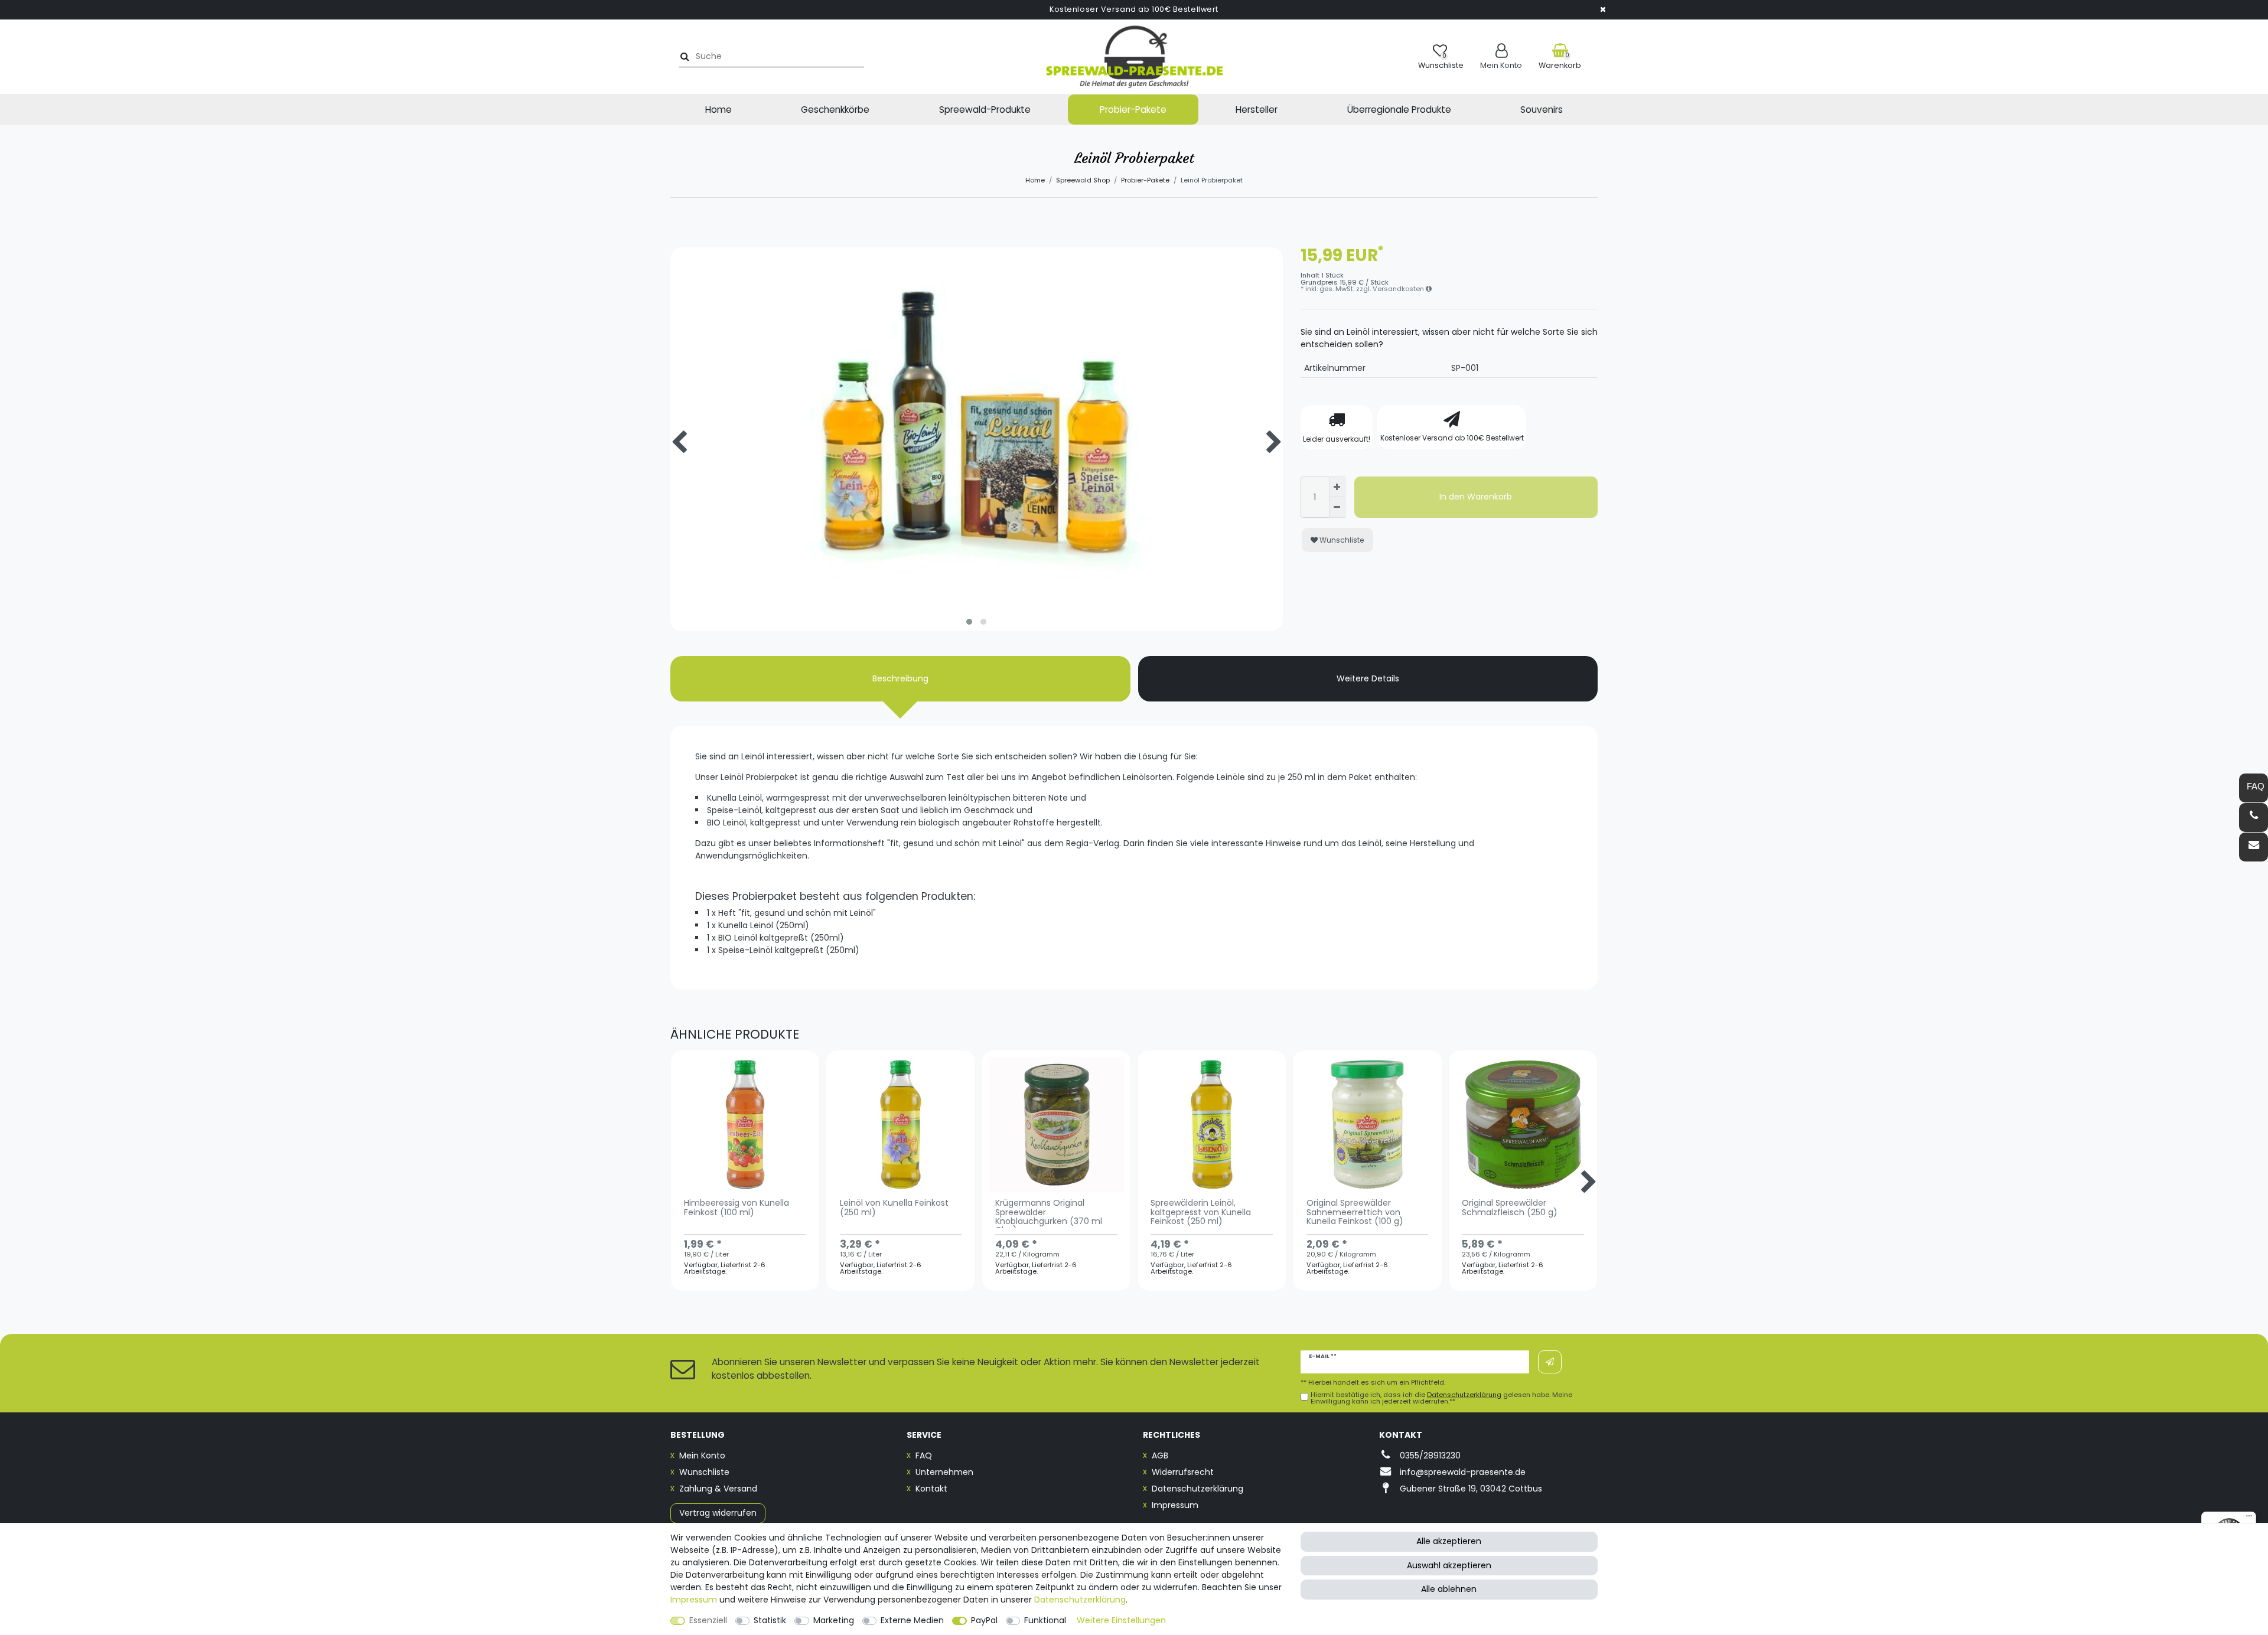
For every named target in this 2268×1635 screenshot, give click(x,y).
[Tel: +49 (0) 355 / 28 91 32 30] (2254, 817)
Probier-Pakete (1133, 110)
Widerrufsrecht (1183, 1472)
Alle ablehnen (1449, 1589)
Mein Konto (702, 1455)
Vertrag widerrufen (718, 1513)
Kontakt (931, 1489)
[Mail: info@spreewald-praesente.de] (2254, 847)
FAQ (924, 1455)
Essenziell (708, 1620)
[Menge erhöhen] (1337, 487)
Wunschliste (1341, 540)
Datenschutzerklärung (1197, 1489)
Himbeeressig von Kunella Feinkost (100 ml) (737, 1208)
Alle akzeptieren (1449, 1541)
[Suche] (683, 56)
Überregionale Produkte (1399, 110)
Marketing (834, 1620)
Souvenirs (1542, 110)
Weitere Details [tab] (1368, 678)
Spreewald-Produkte (985, 110)
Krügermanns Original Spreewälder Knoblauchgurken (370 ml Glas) (1049, 1213)
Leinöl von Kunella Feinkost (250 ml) (894, 1208)
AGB (1160, 1455)
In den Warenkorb (1476, 497)
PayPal (984, 1620)
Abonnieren (1550, 1362)
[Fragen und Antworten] (2254, 788)
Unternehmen (944, 1472)
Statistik (770, 1620)
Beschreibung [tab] (900, 678)
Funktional (1045, 1620)
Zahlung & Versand (718, 1489)
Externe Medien (912, 1620)
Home (718, 110)
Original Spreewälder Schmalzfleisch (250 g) (1510, 1208)
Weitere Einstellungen (1121, 1620)
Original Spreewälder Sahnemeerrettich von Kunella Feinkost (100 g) (1355, 1213)
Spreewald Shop (1083, 180)
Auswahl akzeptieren (1449, 1565)
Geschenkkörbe (835, 110)
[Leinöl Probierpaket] (977, 554)
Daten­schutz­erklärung (1080, 1600)
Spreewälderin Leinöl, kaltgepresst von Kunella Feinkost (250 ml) (1201, 1213)
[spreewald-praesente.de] (1134, 57)
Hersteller (1257, 110)
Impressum (1175, 1505)
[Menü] (2249, 1519)
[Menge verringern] (1337, 508)
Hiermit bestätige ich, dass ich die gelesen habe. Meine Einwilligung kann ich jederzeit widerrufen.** (1441, 1398)
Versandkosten (1399, 289)
